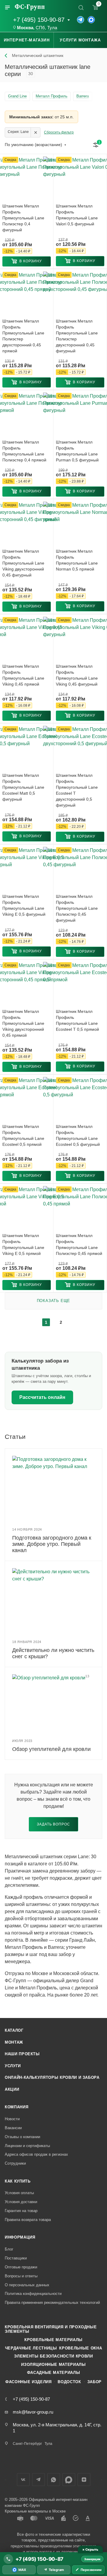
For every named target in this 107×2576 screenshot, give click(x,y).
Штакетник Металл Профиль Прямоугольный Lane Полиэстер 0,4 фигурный (23, 218)
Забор (95, 2382)
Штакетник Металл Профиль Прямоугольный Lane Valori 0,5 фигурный (77, 215)
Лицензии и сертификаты (27, 2146)
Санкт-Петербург (27, 2444)
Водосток (69, 2382)
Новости (12, 2119)
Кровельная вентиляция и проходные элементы (51, 2329)
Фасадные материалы (54, 2373)
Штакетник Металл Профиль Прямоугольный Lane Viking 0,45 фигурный (77, 675)
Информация (20, 2237)
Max (69, 2480)
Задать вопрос (53, 1824)
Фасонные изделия (28, 2382)
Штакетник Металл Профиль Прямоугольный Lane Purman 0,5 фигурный (77, 451)
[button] (27, 261)
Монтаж (14, 2042)
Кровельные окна (81, 2348)
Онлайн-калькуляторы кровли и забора (52, 2077)
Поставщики (16, 2258)
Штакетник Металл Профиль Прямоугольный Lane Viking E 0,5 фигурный (24, 905)
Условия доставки (21, 2202)
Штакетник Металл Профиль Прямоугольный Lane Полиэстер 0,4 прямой (24, 451)
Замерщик (92, 2559)
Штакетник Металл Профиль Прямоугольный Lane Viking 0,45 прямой (23, 675)
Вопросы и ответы (21, 2276)
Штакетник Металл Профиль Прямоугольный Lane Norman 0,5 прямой (77, 560)
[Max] (91, 20)
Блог (9, 2249)
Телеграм (38, 2480)
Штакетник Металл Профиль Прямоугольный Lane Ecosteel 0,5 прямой (23, 1135)
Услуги (13, 2066)
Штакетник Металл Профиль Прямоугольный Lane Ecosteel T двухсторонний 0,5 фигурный (77, 790)
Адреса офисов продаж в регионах (36, 2154)
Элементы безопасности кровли (53, 2356)
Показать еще (54, 1301)
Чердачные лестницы (31, 2348)
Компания (16, 2107)
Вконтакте (23, 2480)
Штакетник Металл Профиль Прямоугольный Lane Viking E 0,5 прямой (23, 1244)
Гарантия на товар (21, 2211)
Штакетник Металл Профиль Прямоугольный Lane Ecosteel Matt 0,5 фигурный (23, 787)
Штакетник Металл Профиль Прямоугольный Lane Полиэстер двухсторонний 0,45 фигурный (77, 336)
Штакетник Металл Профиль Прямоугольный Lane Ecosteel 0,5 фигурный (78, 1135)
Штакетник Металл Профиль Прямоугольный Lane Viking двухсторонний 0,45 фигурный (23, 563)
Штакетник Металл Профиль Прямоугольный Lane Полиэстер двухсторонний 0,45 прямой (23, 336)
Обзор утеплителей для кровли (51, 1749)
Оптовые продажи (21, 2267)
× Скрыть (90, 2549)
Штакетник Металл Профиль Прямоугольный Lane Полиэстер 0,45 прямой (79, 1244)
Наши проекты (22, 2054)
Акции (12, 2089)
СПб (40, 28)
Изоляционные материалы (53, 2365)
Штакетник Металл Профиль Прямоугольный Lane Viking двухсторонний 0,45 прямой (23, 1023)
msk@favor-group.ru (33, 2412)
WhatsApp (54, 2480)
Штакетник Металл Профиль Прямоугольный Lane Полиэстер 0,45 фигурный (77, 908)
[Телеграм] (81, 20)
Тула (52, 28)
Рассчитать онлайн (42, 1397)
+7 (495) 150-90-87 (39, 20)
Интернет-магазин (27, 40)
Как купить (18, 2181)
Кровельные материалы (53, 2340)
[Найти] (81, 7)
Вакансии (13, 2128)
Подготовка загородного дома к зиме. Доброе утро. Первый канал (52, 1544)
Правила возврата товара (28, 2220)
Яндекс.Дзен (84, 2480)
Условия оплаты (19, 2193)
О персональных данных (27, 2285)
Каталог (14, 2030)
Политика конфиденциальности (33, 2294)
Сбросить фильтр (59, 132)
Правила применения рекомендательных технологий (52, 2303)
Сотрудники (15, 2163)
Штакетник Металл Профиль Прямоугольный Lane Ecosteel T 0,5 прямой (77, 1020)
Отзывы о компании (22, 2137)
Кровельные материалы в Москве (35, 2511)
